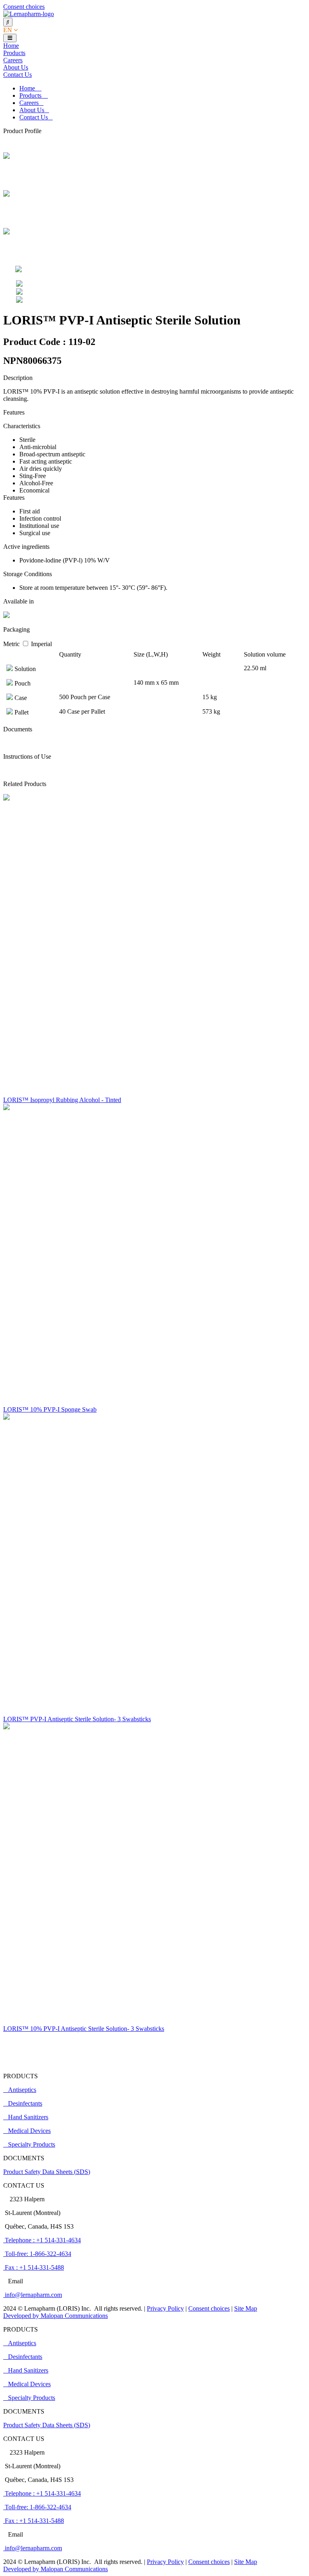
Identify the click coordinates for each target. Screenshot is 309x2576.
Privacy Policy (165, 2308)
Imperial (41, 644)
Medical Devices (29, 2131)
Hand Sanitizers (28, 2117)
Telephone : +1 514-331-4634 (42, 2240)
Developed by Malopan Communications (56, 2316)
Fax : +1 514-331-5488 (34, 2267)
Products (14, 53)
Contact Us (18, 75)
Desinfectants (25, 2103)
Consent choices (24, 7)
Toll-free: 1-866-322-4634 (37, 2254)
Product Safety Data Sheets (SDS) (47, 2172)
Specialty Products (32, 2144)
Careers (13, 60)
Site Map (246, 2308)
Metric (12, 644)
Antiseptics (22, 2090)
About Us (16, 67)
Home (11, 46)
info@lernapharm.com (33, 2295)
